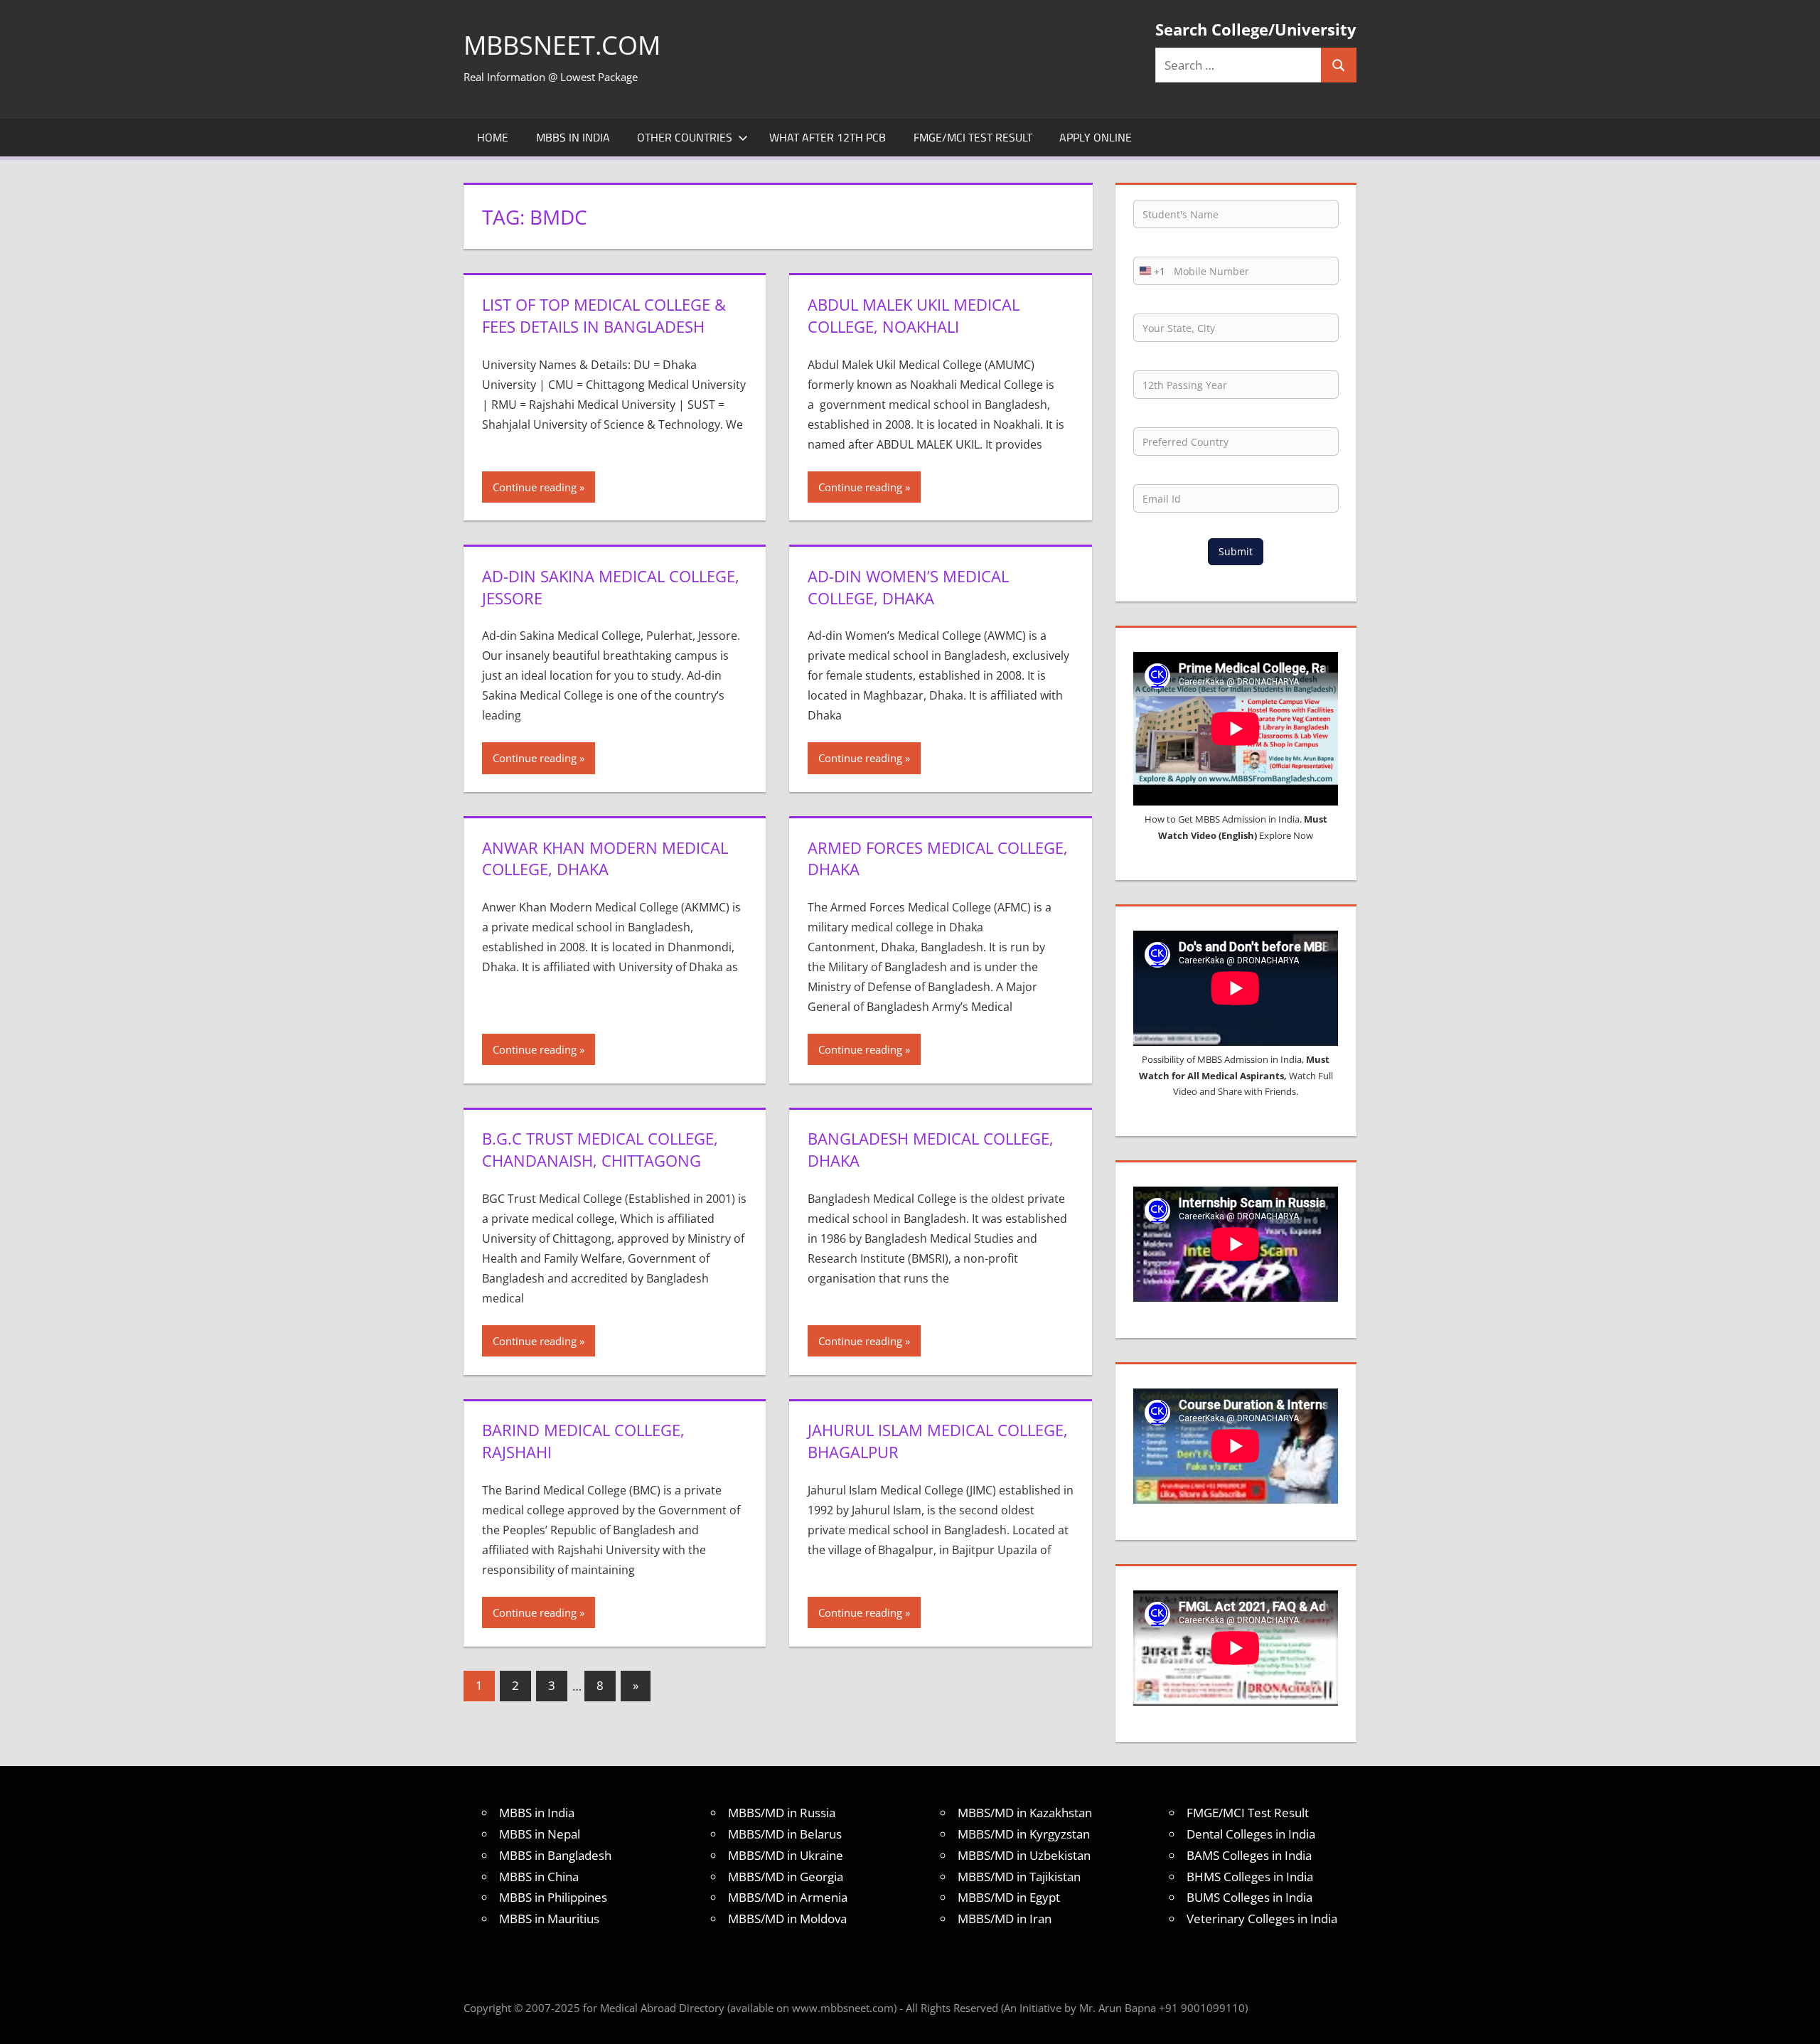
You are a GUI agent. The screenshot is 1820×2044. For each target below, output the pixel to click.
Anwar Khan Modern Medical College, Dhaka (605, 858)
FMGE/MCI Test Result (973, 137)
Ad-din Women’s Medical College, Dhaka (908, 587)
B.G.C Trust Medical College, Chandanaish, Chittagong (600, 1149)
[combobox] (1150, 271)
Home (493, 137)
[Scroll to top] (1797, 2021)
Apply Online (1096, 137)
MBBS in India (573, 137)
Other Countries (685, 137)
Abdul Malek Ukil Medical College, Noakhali (914, 315)
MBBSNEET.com (562, 45)
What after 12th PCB (828, 137)
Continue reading (535, 487)
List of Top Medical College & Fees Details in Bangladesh (604, 315)
